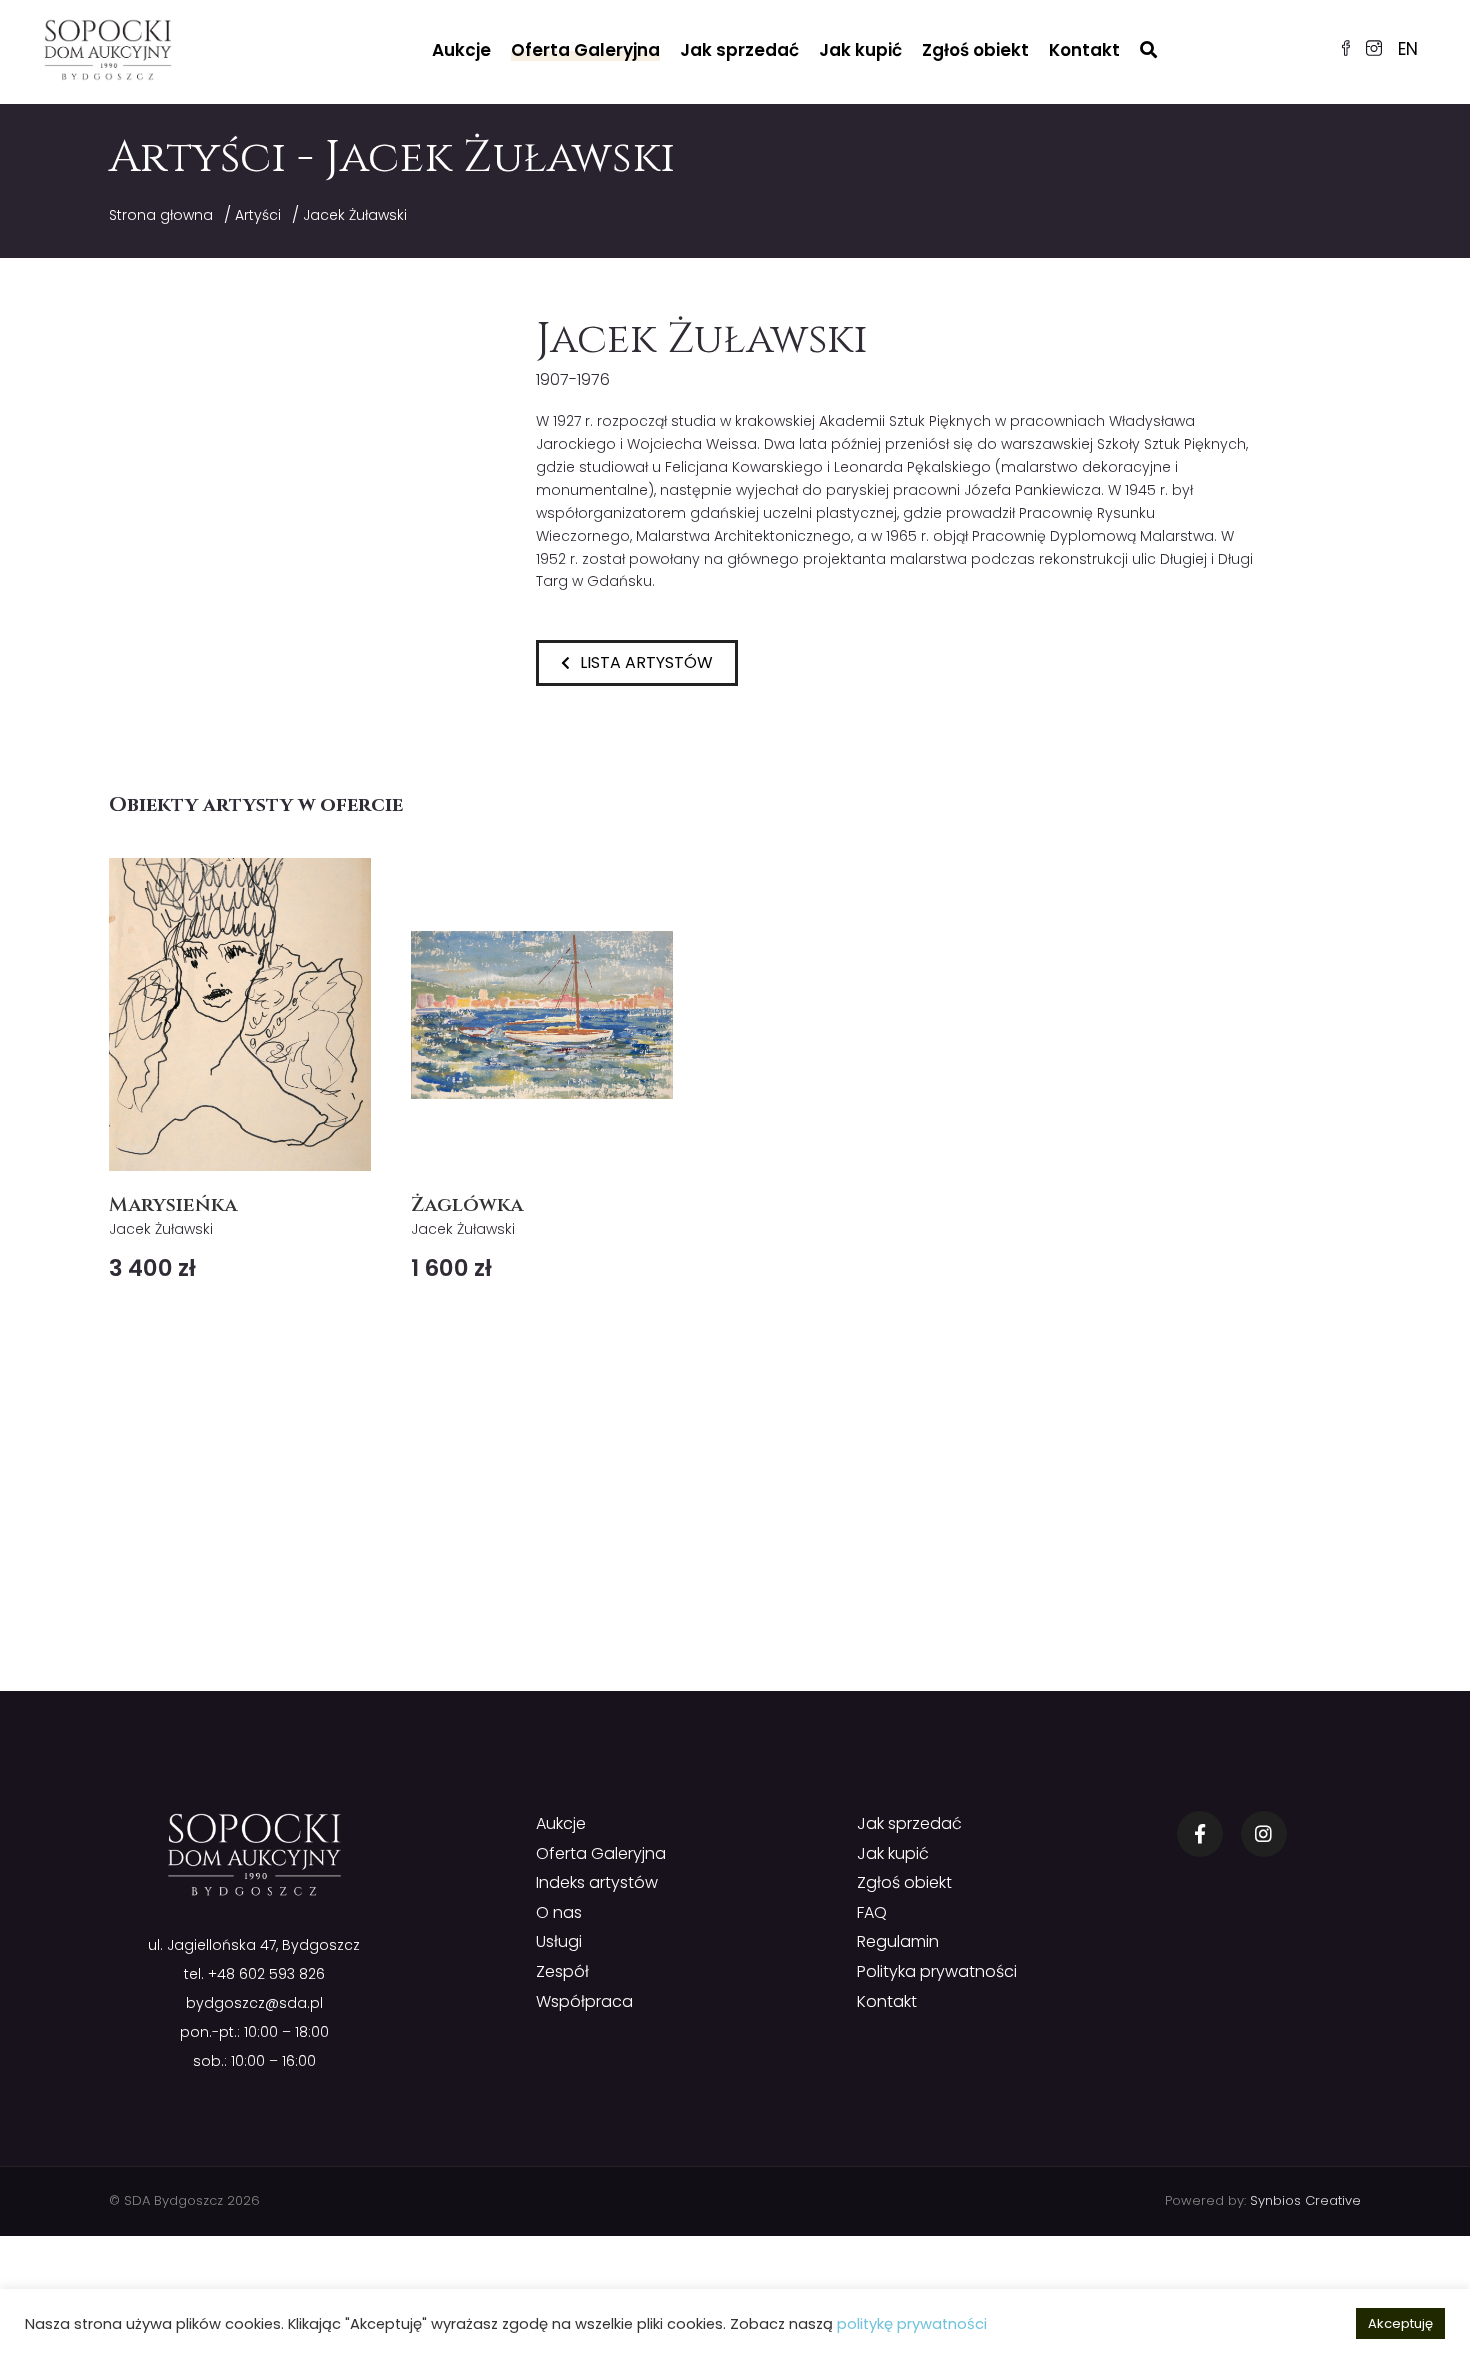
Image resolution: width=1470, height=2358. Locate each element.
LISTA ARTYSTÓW (646, 662)
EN (1408, 49)
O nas (559, 1912)
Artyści (258, 215)
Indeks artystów (597, 1882)
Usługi (559, 1941)
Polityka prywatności (937, 1971)
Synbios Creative (1305, 2200)
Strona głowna (161, 215)
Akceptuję (1400, 2323)
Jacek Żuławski (355, 215)
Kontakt (1084, 50)
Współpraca (584, 2001)
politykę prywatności (912, 2324)
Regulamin (898, 1941)
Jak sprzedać (739, 50)
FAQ (872, 1912)
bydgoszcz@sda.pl (254, 2003)
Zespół (562, 1971)
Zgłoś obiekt (975, 50)
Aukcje (461, 50)
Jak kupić (860, 50)
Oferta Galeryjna (585, 50)
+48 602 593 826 (266, 1974)
